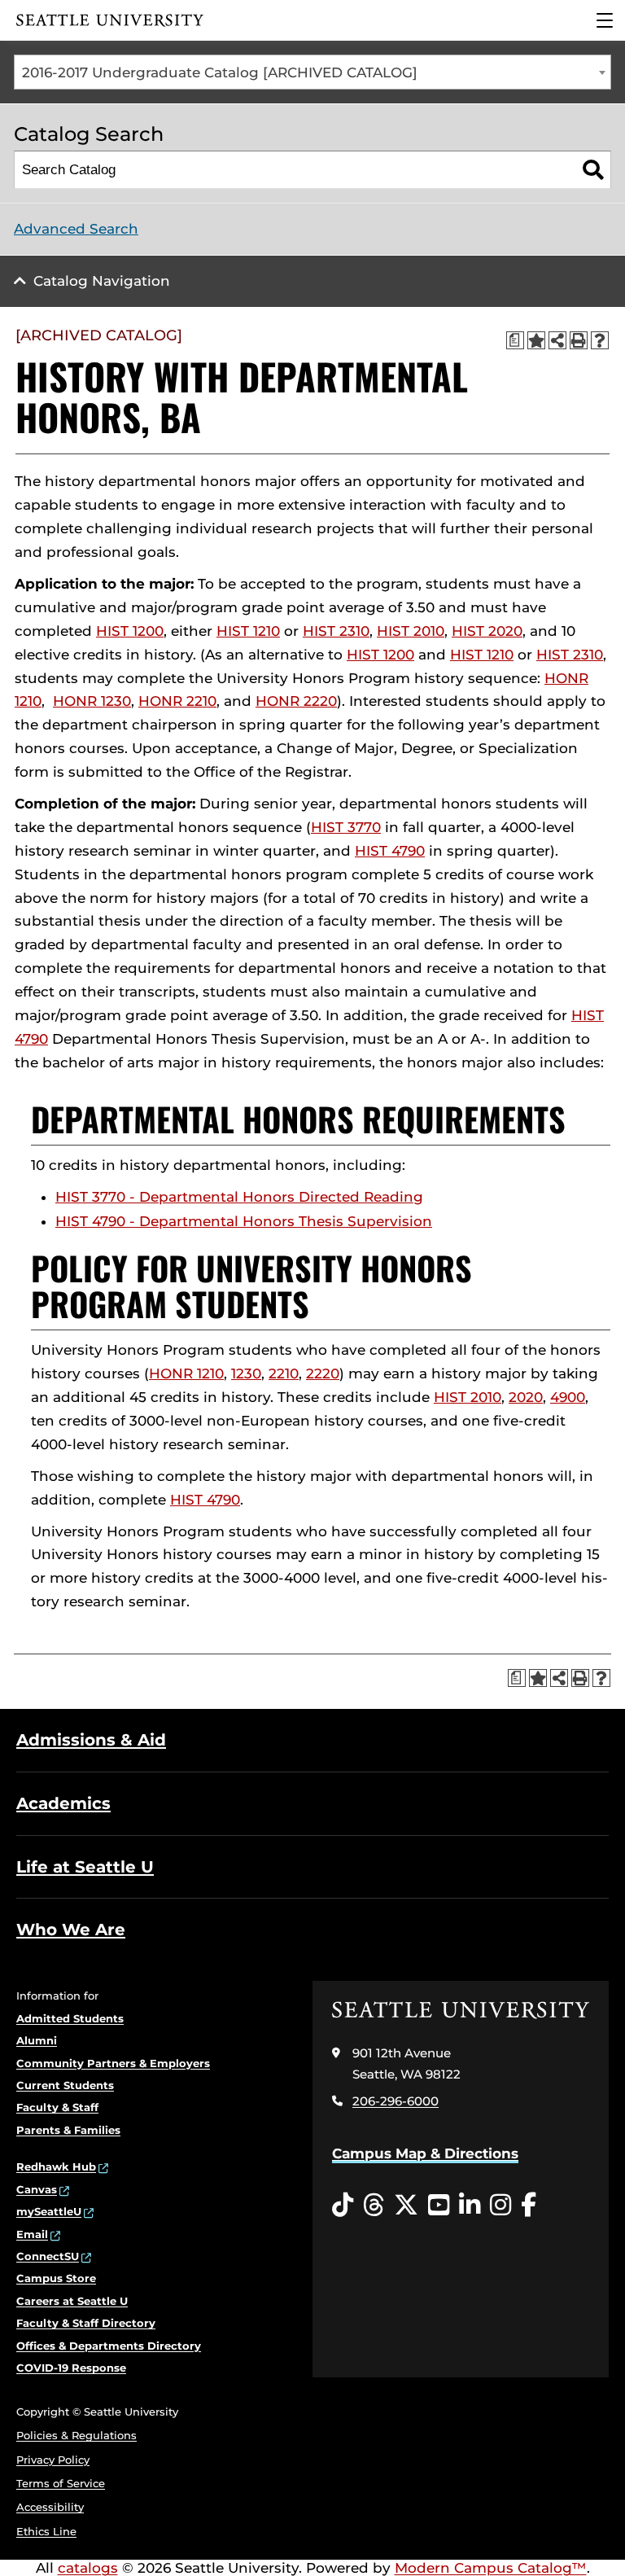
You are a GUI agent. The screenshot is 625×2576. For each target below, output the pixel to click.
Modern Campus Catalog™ (491, 2568)
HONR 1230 (92, 701)
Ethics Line (46, 2531)
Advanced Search (76, 229)
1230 (246, 1373)
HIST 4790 (390, 851)
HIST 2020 (487, 631)
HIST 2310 (336, 631)
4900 (568, 1397)
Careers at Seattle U (72, 2301)
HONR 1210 (186, 1373)
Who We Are (71, 1930)
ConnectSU (48, 2256)
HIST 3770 (346, 827)
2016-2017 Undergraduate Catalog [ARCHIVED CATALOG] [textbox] (220, 72)
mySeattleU (49, 2211)
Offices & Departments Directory (109, 2346)
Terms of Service (61, 2483)
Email (32, 2234)
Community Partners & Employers (113, 2063)
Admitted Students (70, 2018)
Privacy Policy (53, 2460)
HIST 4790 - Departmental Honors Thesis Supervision (244, 1221)
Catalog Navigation (102, 281)
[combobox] (312, 72)
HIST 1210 (248, 631)
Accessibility (50, 2507)
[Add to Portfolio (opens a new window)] (536, 340)
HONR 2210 (177, 701)
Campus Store (56, 2278)
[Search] (593, 170)
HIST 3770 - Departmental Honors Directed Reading (239, 1197)
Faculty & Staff (57, 2107)
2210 (284, 1373)
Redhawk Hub (56, 2166)
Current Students (65, 2085)
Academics (63, 1803)
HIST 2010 (411, 631)
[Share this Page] (557, 340)
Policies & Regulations (76, 2435)
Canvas (37, 2189)
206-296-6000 (396, 2101)
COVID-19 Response (71, 2368)
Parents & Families (68, 2130)
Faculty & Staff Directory (86, 2323)
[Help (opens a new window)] (600, 340)
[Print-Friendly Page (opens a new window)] (579, 340)
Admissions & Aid (91, 1740)
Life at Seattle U (85, 1867)
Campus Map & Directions (425, 2153)
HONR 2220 (296, 701)
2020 (526, 1397)
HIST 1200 (130, 631)
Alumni (37, 2040)
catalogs (88, 2568)
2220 (323, 1373)
